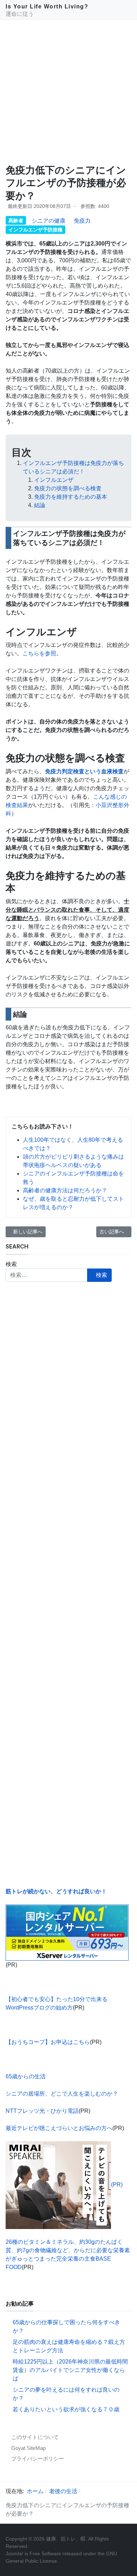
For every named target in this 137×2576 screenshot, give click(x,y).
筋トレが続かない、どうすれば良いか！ (56, 1891)
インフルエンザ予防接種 (35, 230)
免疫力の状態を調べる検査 (68, 488)
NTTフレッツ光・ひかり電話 (42, 2111)
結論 (40, 505)
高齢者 (16, 221)
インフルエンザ (54, 480)
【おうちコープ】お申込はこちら (48, 2042)
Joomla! (14, 2554)
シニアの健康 (48, 221)
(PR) (117, 2185)
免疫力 (82, 221)
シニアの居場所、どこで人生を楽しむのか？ (62, 2094)
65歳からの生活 (26, 2076)
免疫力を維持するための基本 (71, 497)
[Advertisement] (68, 92)
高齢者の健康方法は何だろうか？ (65, 1190)
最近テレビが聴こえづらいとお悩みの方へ (59, 2128)
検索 (11, 1264)
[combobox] (47, 1275)
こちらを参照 (39, 653)
